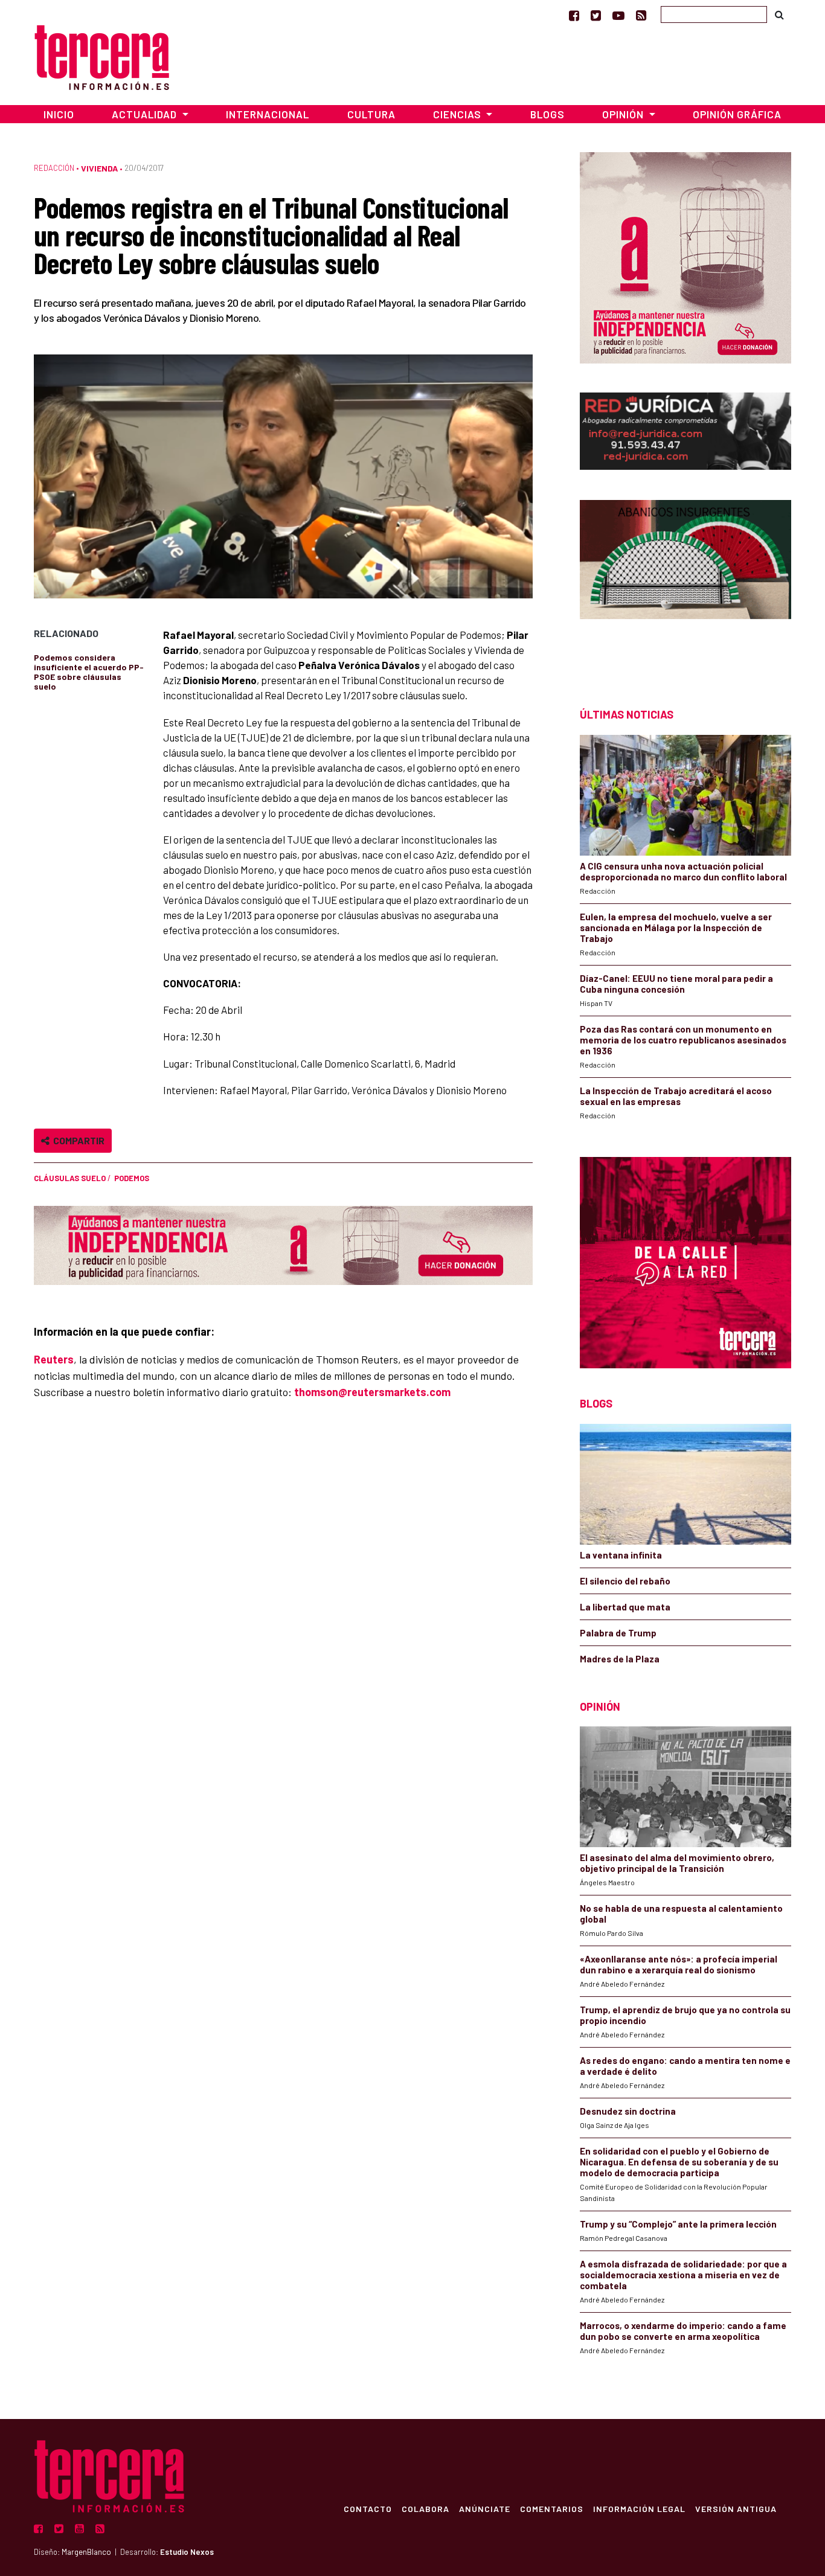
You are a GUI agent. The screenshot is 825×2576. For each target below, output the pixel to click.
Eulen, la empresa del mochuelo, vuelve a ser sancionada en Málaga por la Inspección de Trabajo (676, 928)
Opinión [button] (624, 114)
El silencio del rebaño (625, 1581)
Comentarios (552, 2508)
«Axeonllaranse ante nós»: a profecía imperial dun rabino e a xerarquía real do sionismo (679, 1964)
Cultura (371, 114)
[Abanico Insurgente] (685, 582)
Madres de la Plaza (620, 1659)
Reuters (54, 1359)
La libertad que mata (625, 1607)
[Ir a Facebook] (574, 15)
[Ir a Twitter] (596, 15)
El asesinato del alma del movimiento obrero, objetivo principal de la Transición (677, 1863)
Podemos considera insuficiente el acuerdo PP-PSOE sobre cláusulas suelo (89, 672)
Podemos (132, 1178)
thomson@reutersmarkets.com (372, 1392)
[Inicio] (102, 56)
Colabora (425, 2508)
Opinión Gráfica (737, 114)
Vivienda (99, 168)
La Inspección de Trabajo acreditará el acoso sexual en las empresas (676, 1096)
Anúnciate (485, 2508)
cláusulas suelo (70, 1178)
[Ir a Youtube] (618, 15)
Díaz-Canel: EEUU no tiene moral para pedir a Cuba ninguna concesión (676, 984)
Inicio (59, 114)
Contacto (368, 2508)
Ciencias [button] (458, 114)
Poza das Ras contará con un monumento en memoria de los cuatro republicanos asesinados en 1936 (683, 1040)
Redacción (54, 168)
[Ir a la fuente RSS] (641, 15)
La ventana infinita (621, 1555)
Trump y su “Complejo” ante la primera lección (678, 2224)
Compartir (77, 1140)
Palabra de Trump (618, 1633)
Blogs (547, 114)
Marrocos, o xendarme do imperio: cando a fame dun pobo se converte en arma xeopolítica (683, 2331)
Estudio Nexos (187, 2552)
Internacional (268, 114)
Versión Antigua (736, 2508)
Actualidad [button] (146, 114)
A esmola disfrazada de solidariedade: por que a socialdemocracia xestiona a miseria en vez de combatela (683, 2275)
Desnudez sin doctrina (628, 2111)
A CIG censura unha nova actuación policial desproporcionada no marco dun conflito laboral (683, 871)
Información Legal (639, 2508)
